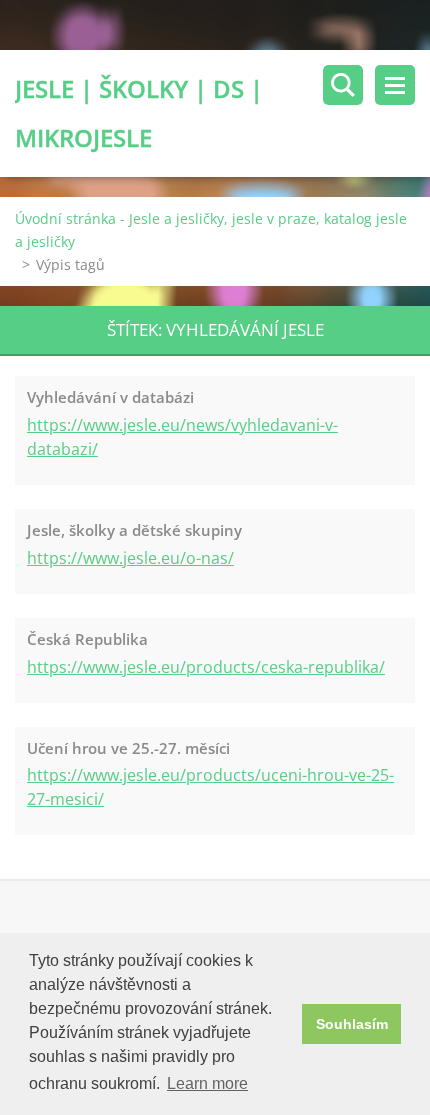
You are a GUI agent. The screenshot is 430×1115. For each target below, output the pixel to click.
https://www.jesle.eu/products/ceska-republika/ (206, 667)
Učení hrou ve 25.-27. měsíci (128, 748)
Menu (395, 85)
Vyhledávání (343, 85)
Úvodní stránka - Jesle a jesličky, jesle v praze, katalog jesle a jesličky (211, 230)
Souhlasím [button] (352, 1024)
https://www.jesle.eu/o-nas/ (130, 558)
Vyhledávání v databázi (110, 397)
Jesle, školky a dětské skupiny (134, 530)
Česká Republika (87, 639)
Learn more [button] (207, 1083)
